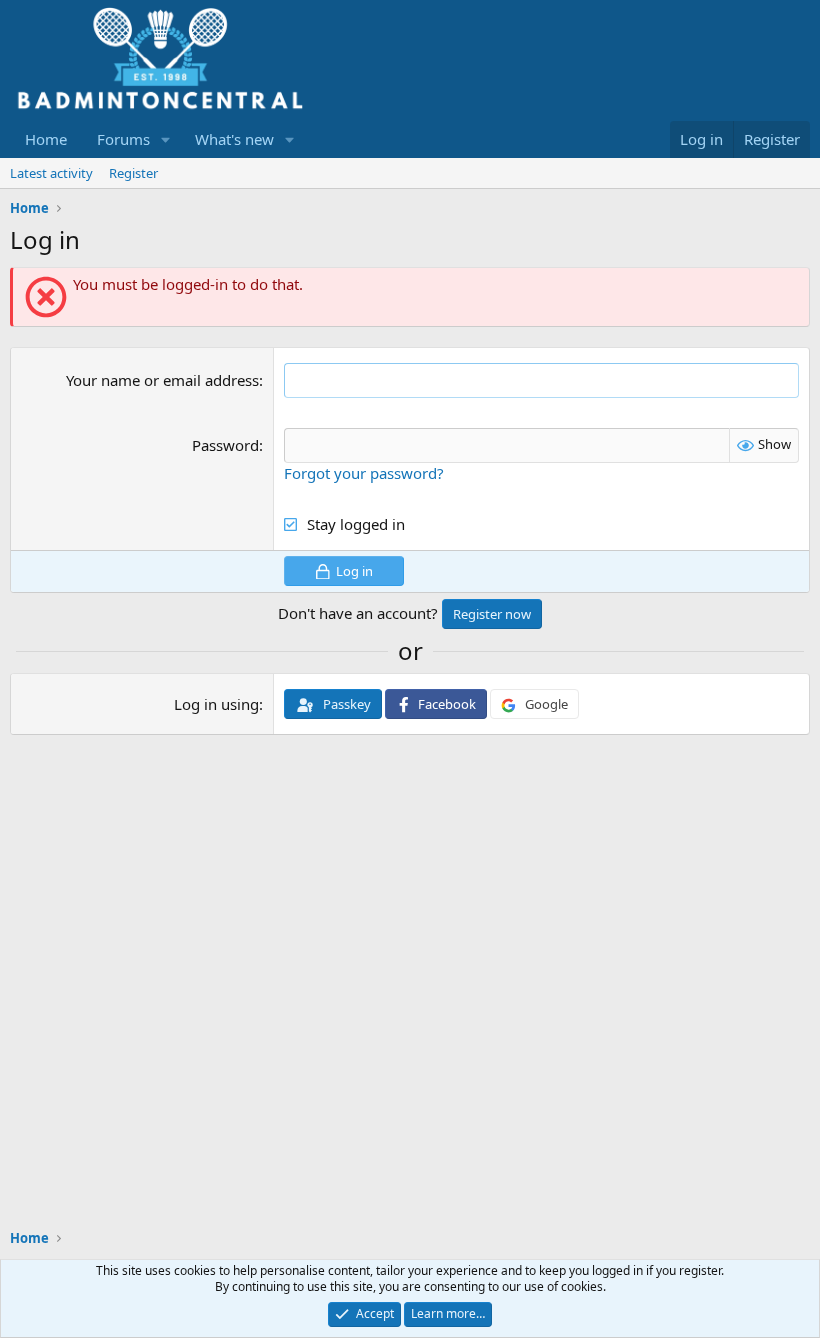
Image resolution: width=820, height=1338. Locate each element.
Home (46, 139)
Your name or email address (162, 380)
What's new (234, 139)
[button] (166, 139)
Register (133, 173)
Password (225, 445)
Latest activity (51, 173)
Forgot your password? (364, 473)
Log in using (216, 704)
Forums (123, 139)
